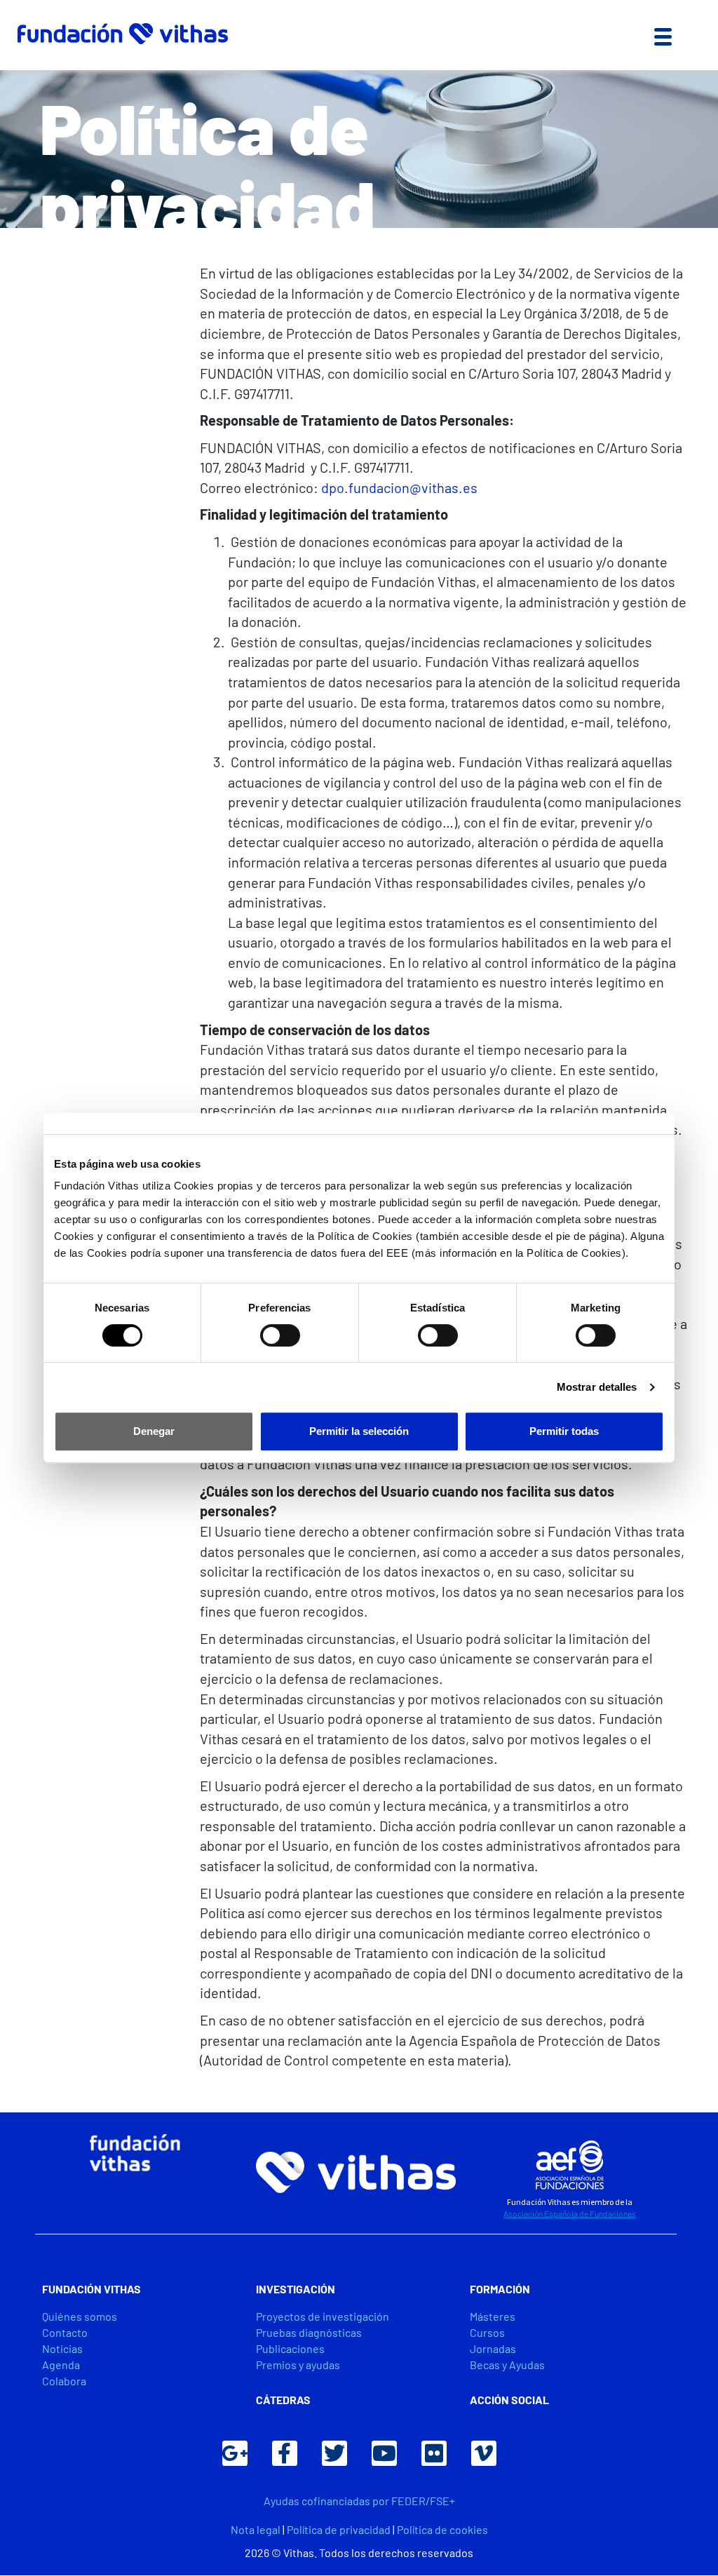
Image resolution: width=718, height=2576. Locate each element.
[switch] (280, 1335)
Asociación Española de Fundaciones (570, 2213)
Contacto (65, 2332)
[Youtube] (384, 2453)
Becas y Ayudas (507, 2365)
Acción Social (509, 2400)
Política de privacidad (339, 2529)
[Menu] (663, 35)
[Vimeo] (484, 2453)
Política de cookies (442, 2529)
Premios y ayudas (298, 2365)
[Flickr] (434, 2453)
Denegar (154, 1431)
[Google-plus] (235, 2453)
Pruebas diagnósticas (309, 2332)
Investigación (296, 2289)
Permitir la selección (359, 1431)
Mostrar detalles (597, 1387)
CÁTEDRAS (283, 2400)
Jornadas (493, 2348)
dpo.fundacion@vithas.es (399, 487)
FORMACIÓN (500, 2289)
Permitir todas (564, 1431)
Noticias (62, 2348)
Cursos (487, 2332)
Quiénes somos (80, 2316)
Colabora (64, 2381)
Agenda (61, 2365)
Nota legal (256, 2529)
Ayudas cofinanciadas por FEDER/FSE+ (359, 2501)
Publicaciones (290, 2348)
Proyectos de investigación (323, 2316)
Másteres (493, 2316)
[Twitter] (334, 2453)
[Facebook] (285, 2453)
